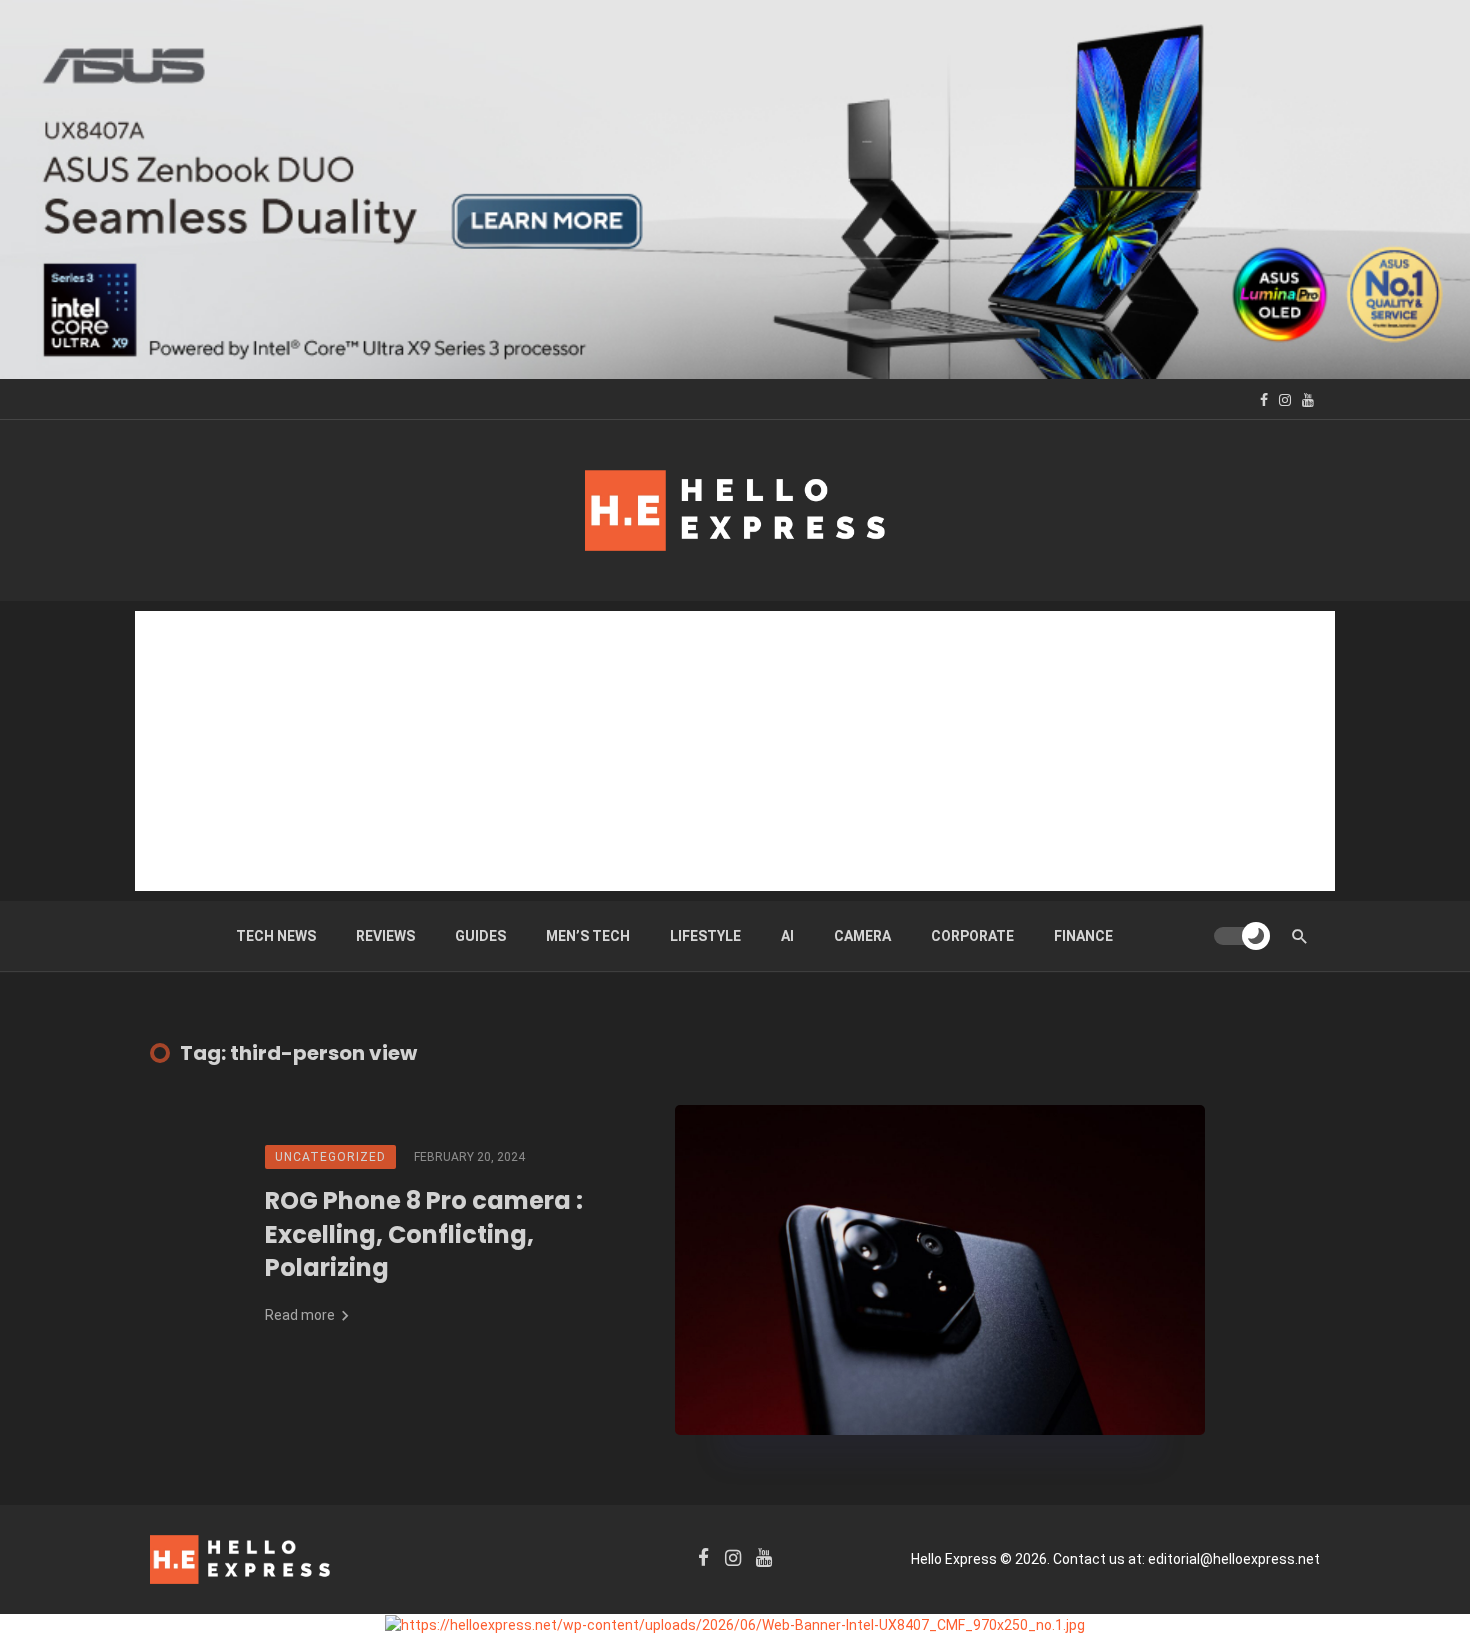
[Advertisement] (735, 751)
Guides (480, 936)
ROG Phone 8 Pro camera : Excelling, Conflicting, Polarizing (424, 1234)
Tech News (276, 936)
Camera (862, 936)
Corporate (972, 936)
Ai (787, 936)
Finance (1083, 936)
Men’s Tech (588, 936)
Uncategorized (330, 1157)
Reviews (385, 936)
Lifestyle (705, 936)
